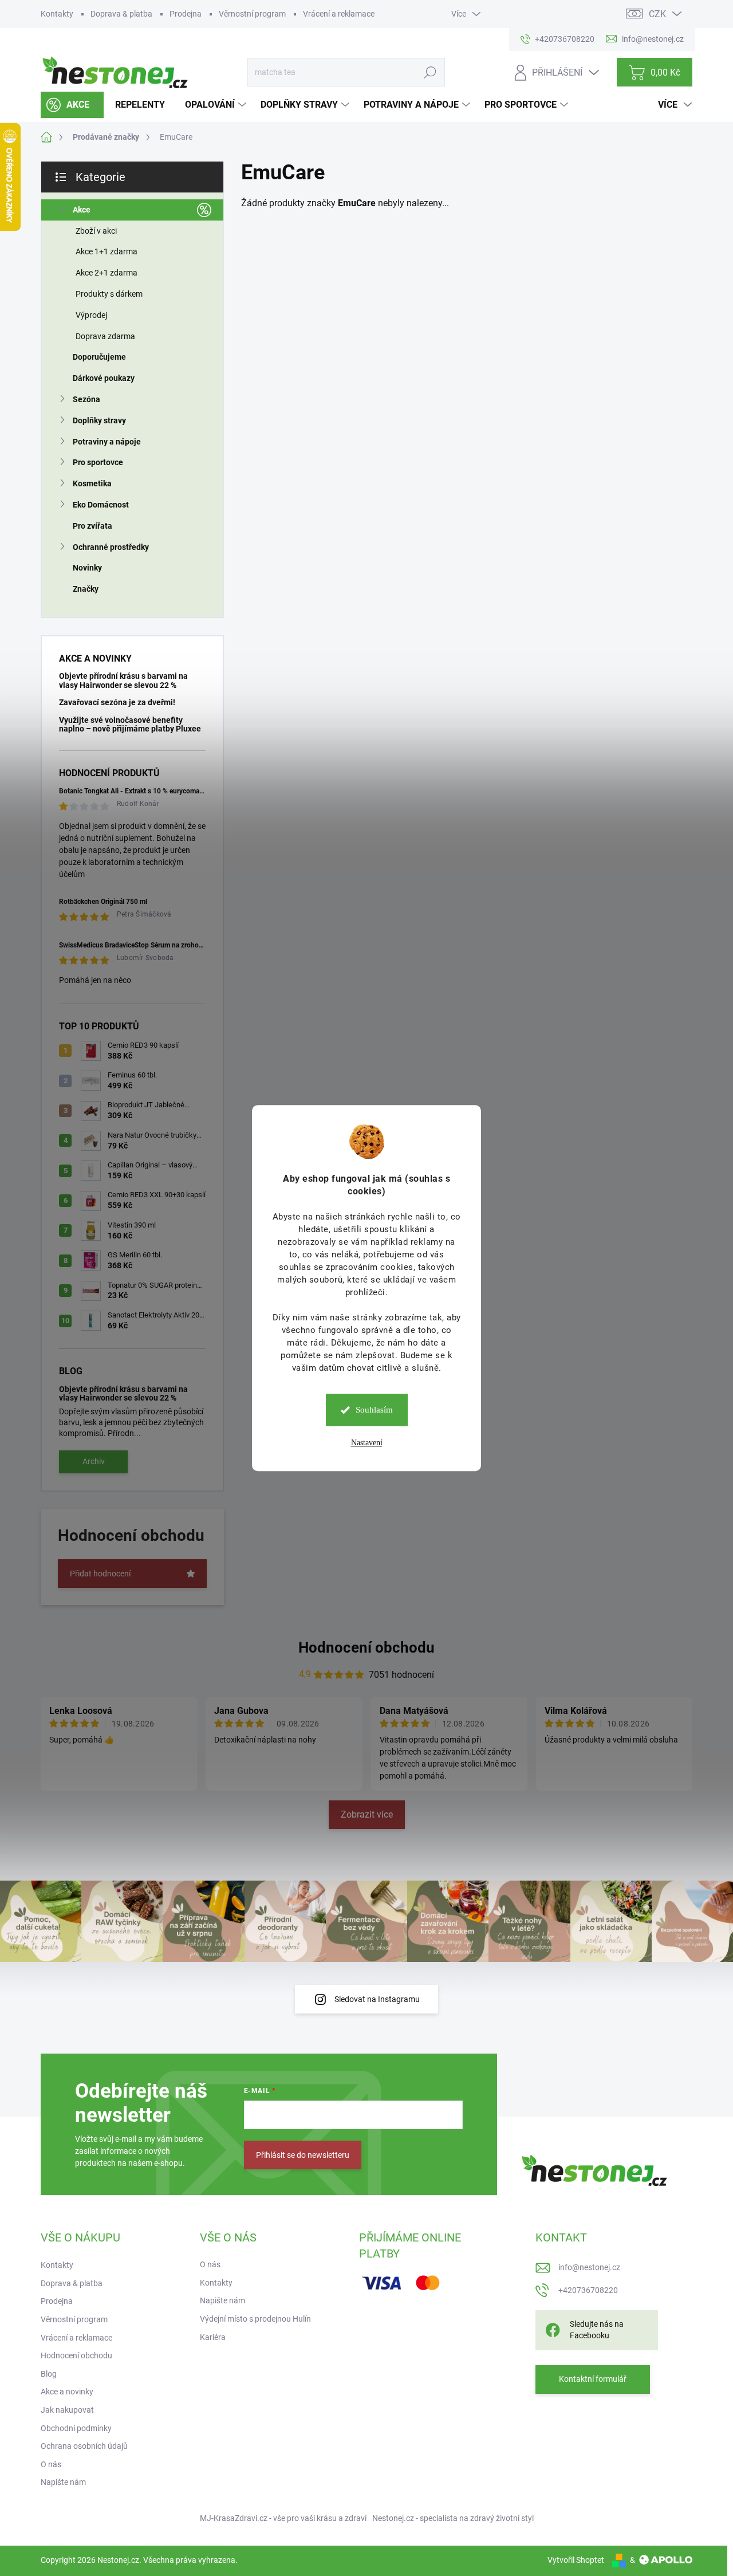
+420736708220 (588, 2290)
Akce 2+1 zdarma (107, 273)
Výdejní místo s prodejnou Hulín (255, 2319)
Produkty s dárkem (109, 294)
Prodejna (186, 14)
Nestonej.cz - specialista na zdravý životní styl (453, 2518)
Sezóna (86, 399)
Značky (86, 589)
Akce (82, 210)
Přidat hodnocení (100, 1574)
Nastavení (367, 1443)
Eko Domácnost (101, 505)
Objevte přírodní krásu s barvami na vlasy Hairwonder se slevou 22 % (123, 680)
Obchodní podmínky (76, 2428)
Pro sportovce (98, 462)
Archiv (94, 1461)
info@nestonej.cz (589, 2267)
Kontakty (57, 14)
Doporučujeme (99, 357)
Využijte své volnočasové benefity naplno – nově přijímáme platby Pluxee (130, 724)
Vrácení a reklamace (339, 14)
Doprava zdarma (105, 336)
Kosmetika (92, 483)
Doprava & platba (121, 14)
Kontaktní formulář (593, 2379)
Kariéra (213, 2337)
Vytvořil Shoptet (576, 2560)
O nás (51, 2464)
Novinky (87, 568)
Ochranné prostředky (111, 547)
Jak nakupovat (67, 2410)
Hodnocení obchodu (366, 1647)
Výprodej (91, 315)
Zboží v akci (96, 231)
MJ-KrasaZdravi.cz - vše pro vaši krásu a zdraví (283, 2518)
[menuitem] (72, 105)
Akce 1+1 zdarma (107, 251)
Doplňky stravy (99, 420)
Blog (49, 2374)
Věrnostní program (252, 14)
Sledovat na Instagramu (377, 1999)
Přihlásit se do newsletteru (303, 2155)
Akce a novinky (67, 2392)
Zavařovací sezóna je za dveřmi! (117, 702)
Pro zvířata (92, 526)
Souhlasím (374, 1410)
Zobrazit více (367, 1814)
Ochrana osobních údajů (84, 2446)
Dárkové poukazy (104, 378)
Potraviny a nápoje (107, 442)
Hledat (430, 72)
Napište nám (63, 2482)
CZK (657, 14)
